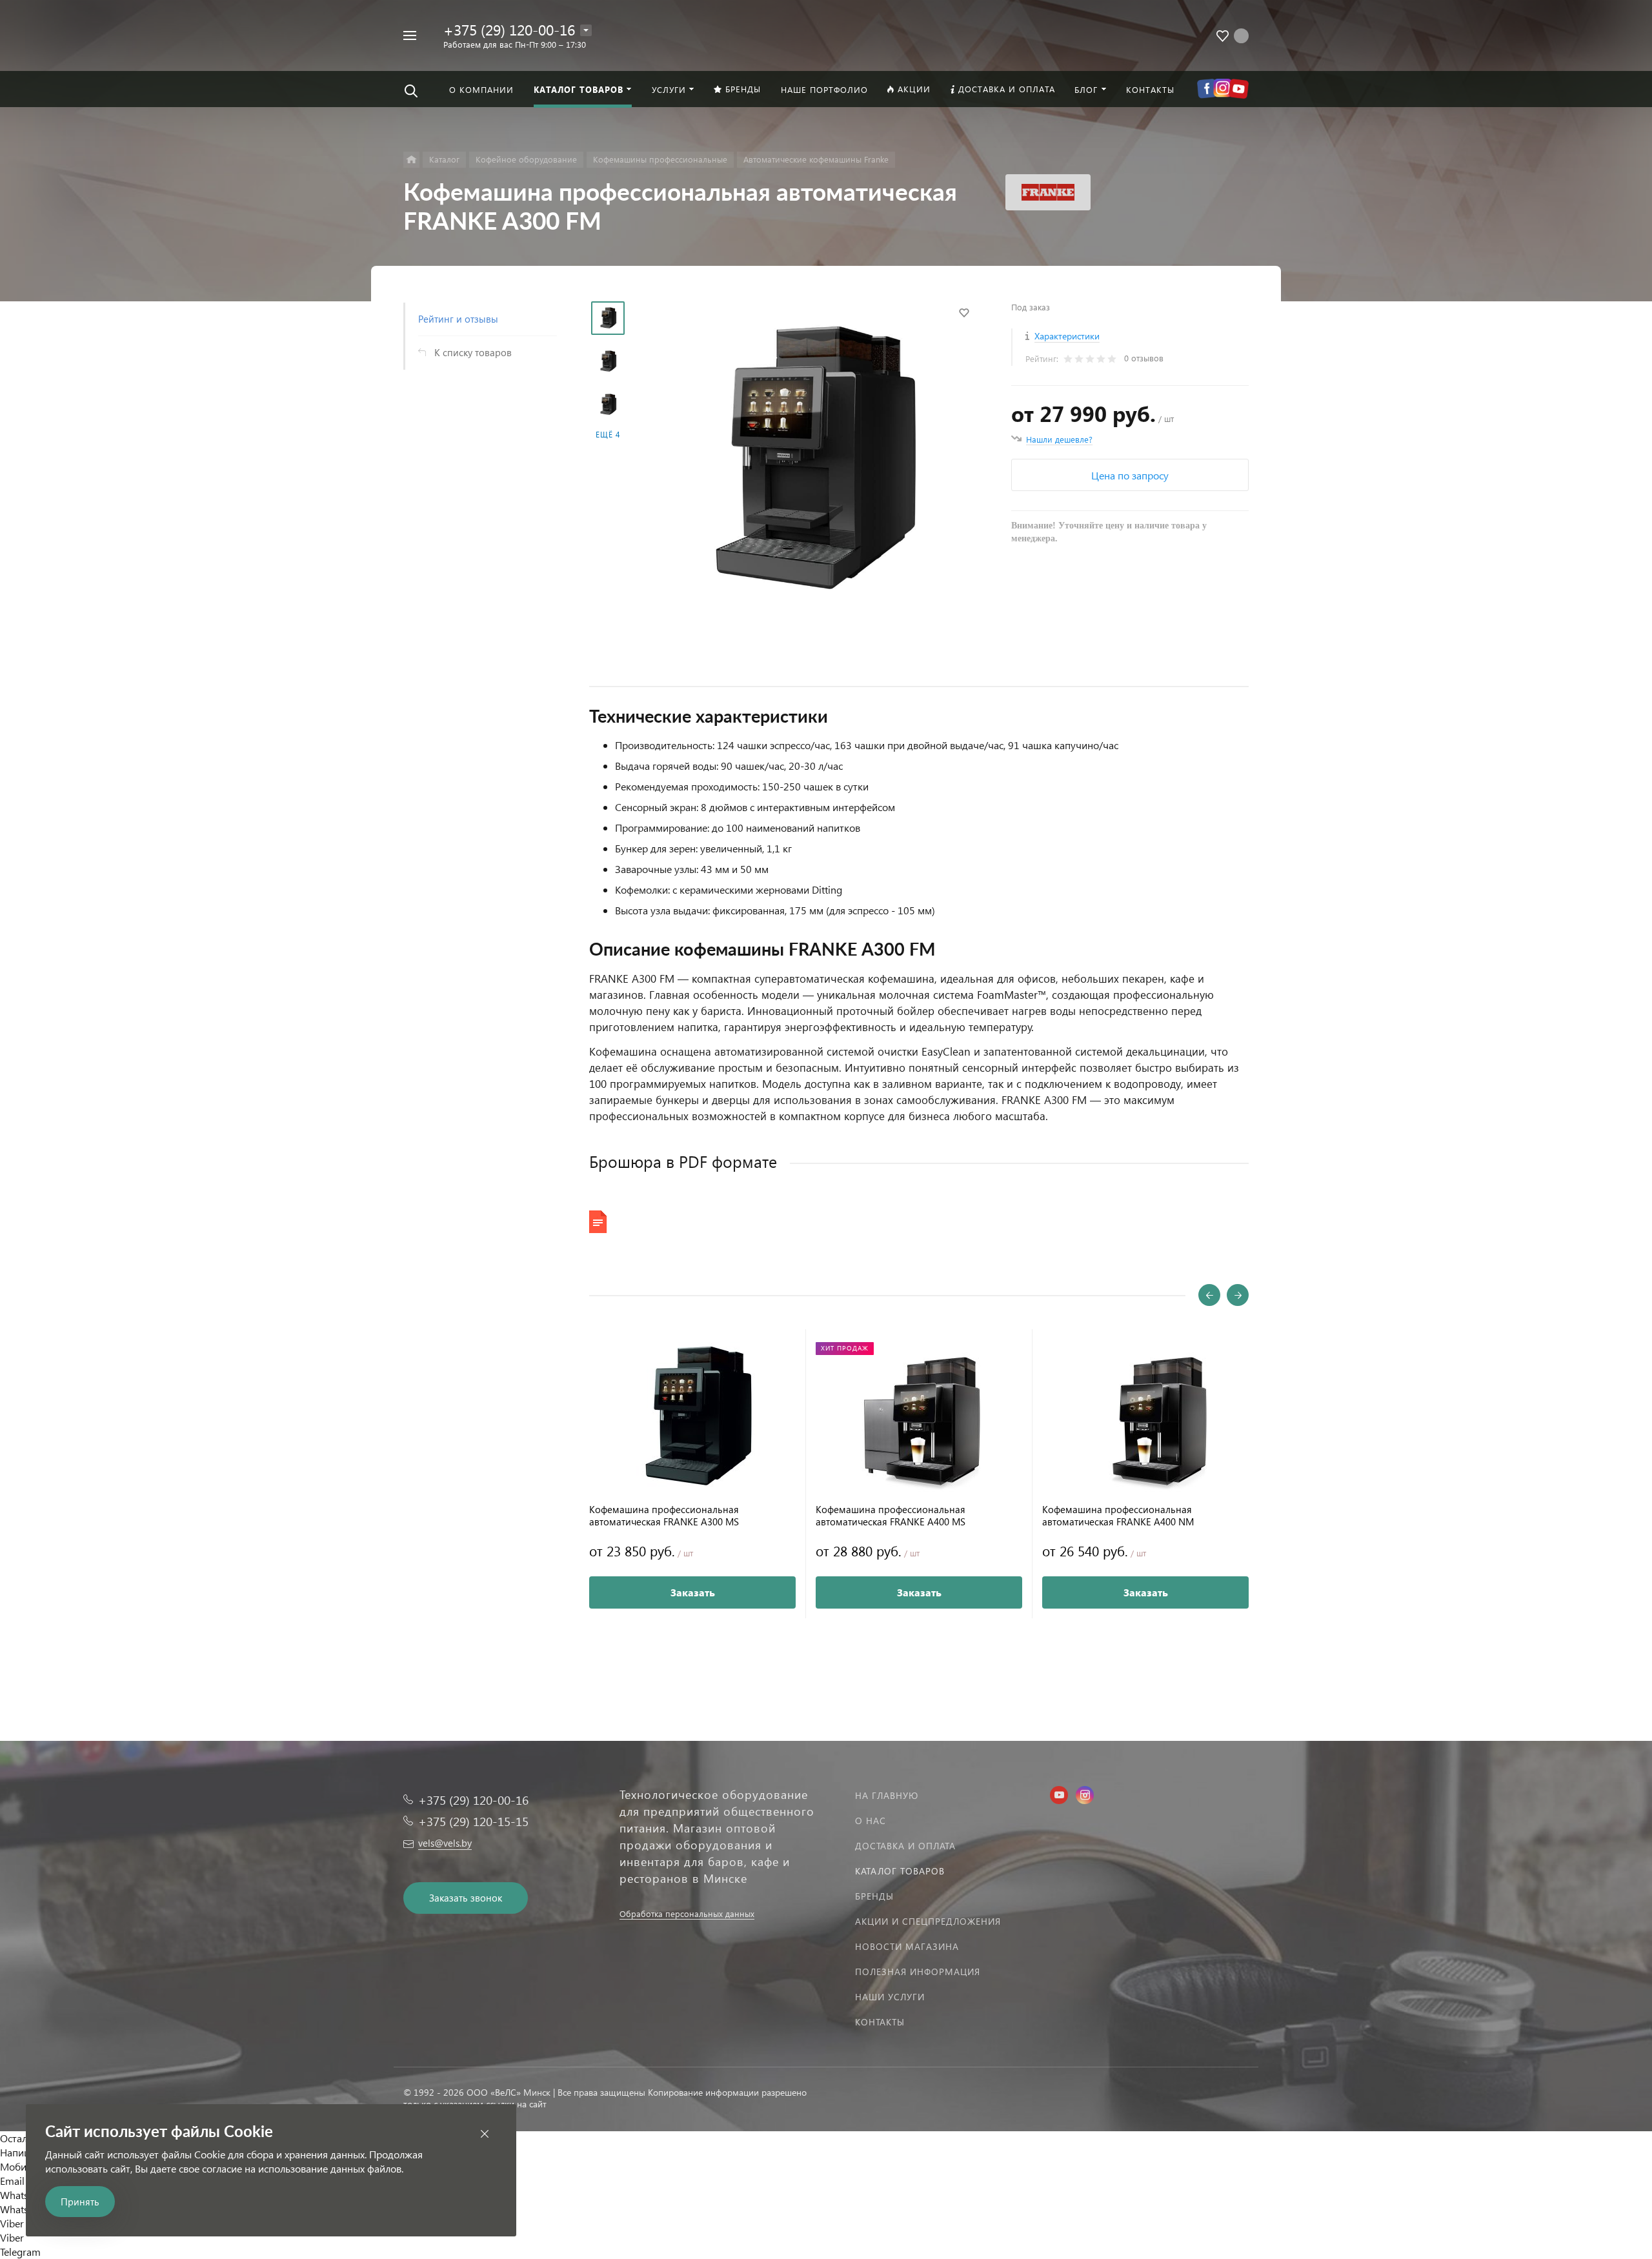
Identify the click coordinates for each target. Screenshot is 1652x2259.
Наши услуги (890, 1997)
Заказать (693, 1592)
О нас (871, 1821)
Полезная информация (918, 1972)
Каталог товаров (900, 1871)
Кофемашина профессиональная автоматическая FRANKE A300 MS (664, 1516)
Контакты (880, 2022)
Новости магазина (907, 1946)
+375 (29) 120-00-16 (509, 29)
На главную (887, 1795)
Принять (80, 2202)
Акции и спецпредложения (928, 1921)
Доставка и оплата (905, 1846)
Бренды (874, 1896)
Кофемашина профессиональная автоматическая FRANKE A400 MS (891, 1516)
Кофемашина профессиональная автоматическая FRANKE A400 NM (1118, 1516)
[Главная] (411, 160)
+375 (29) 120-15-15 (473, 1821)
